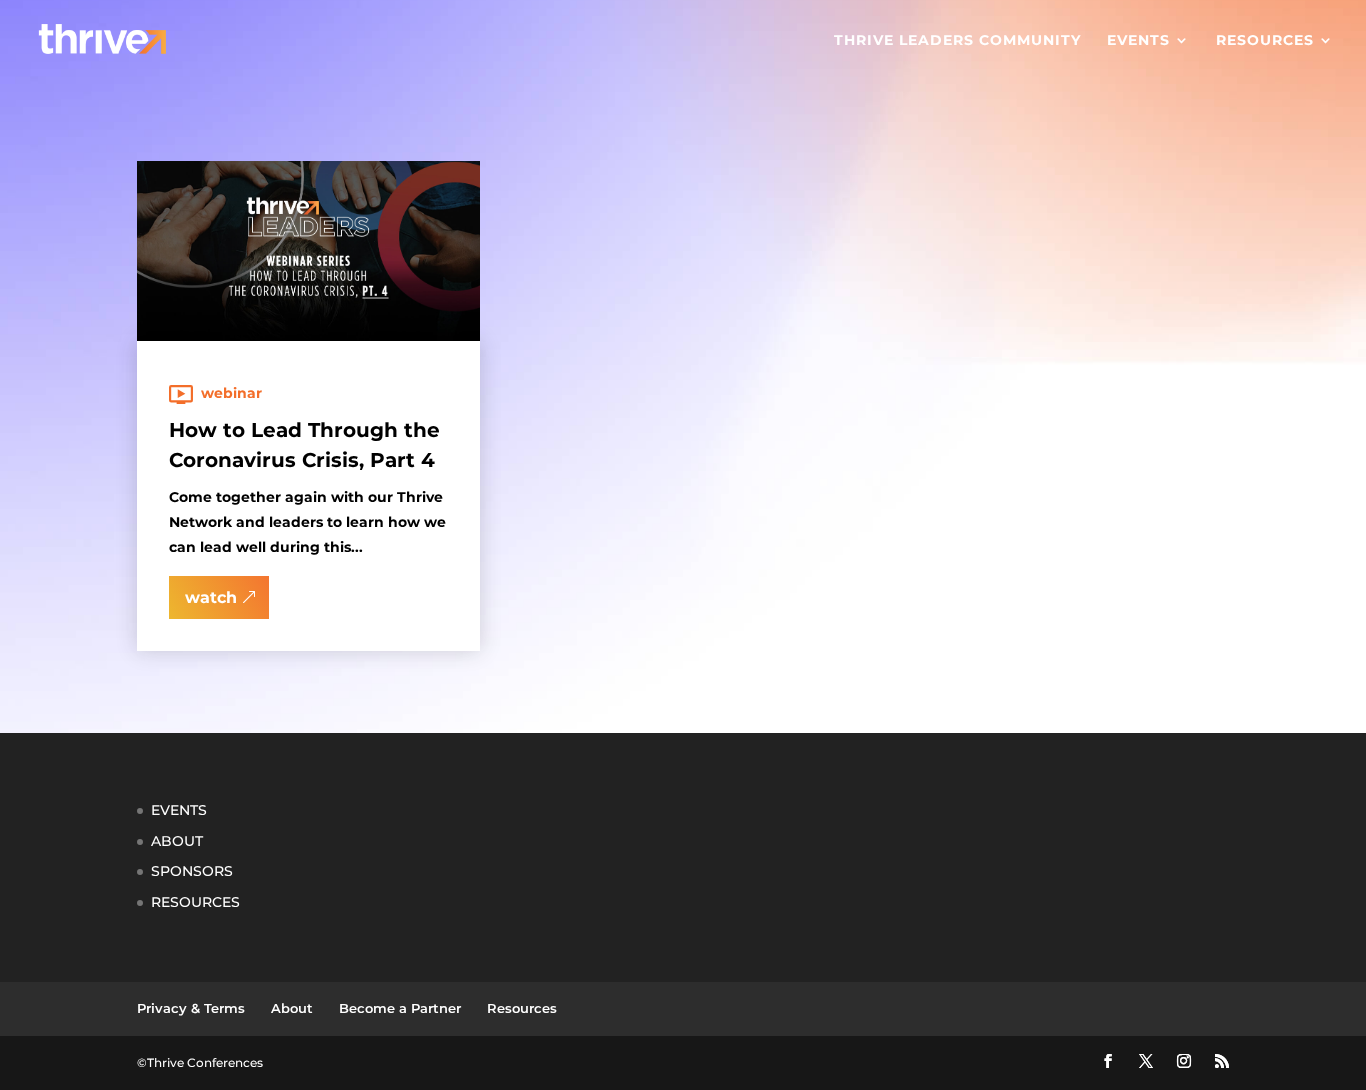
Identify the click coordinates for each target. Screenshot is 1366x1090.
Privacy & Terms (191, 1008)
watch (211, 597)
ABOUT (177, 841)
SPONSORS (192, 871)
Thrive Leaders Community (957, 41)
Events (1138, 41)
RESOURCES (195, 902)
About (292, 1008)
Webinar (231, 393)
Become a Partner (400, 1008)
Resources (1265, 41)
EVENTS (179, 810)
